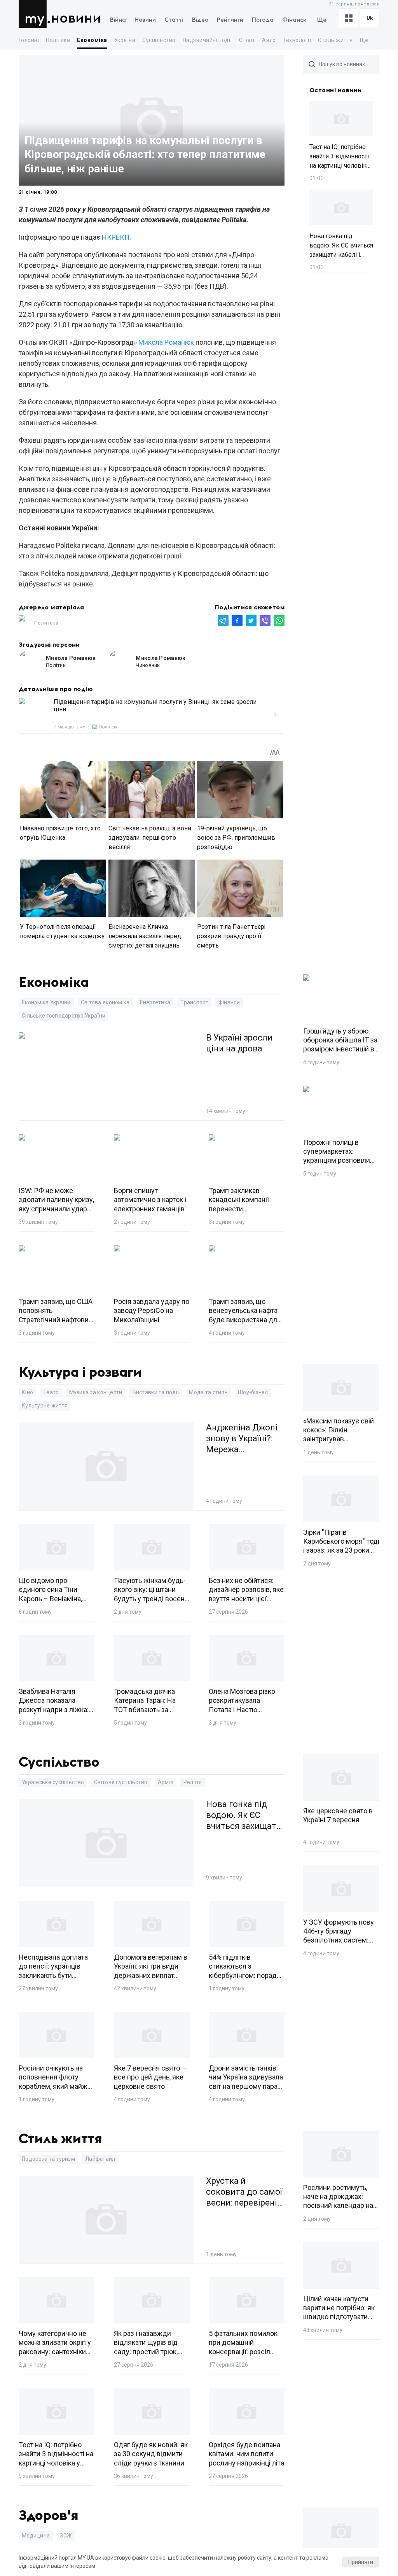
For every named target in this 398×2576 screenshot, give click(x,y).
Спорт (247, 40)
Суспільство (159, 40)
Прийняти (361, 2562)
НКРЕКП (116, 237)
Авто (269, 40)
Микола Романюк (166, 342)
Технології (297, 40)
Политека (46, 623)
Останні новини (336, 90)
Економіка (92, 40)
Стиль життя (335, 40)
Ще (322, 20)
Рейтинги (230, 20)
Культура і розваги (80, 1372)
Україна (125, 40)
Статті (174, 20)
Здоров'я (49, 2516)
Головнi (29, 40)
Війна (118, 20)
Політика (58, 40)
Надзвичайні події (207, 40)
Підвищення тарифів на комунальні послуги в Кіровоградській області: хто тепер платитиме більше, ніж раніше (145, 154)
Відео (200, 20)
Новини (76, 18)
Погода (263, 20)
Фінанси (294, 20)
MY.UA (34, 14)
